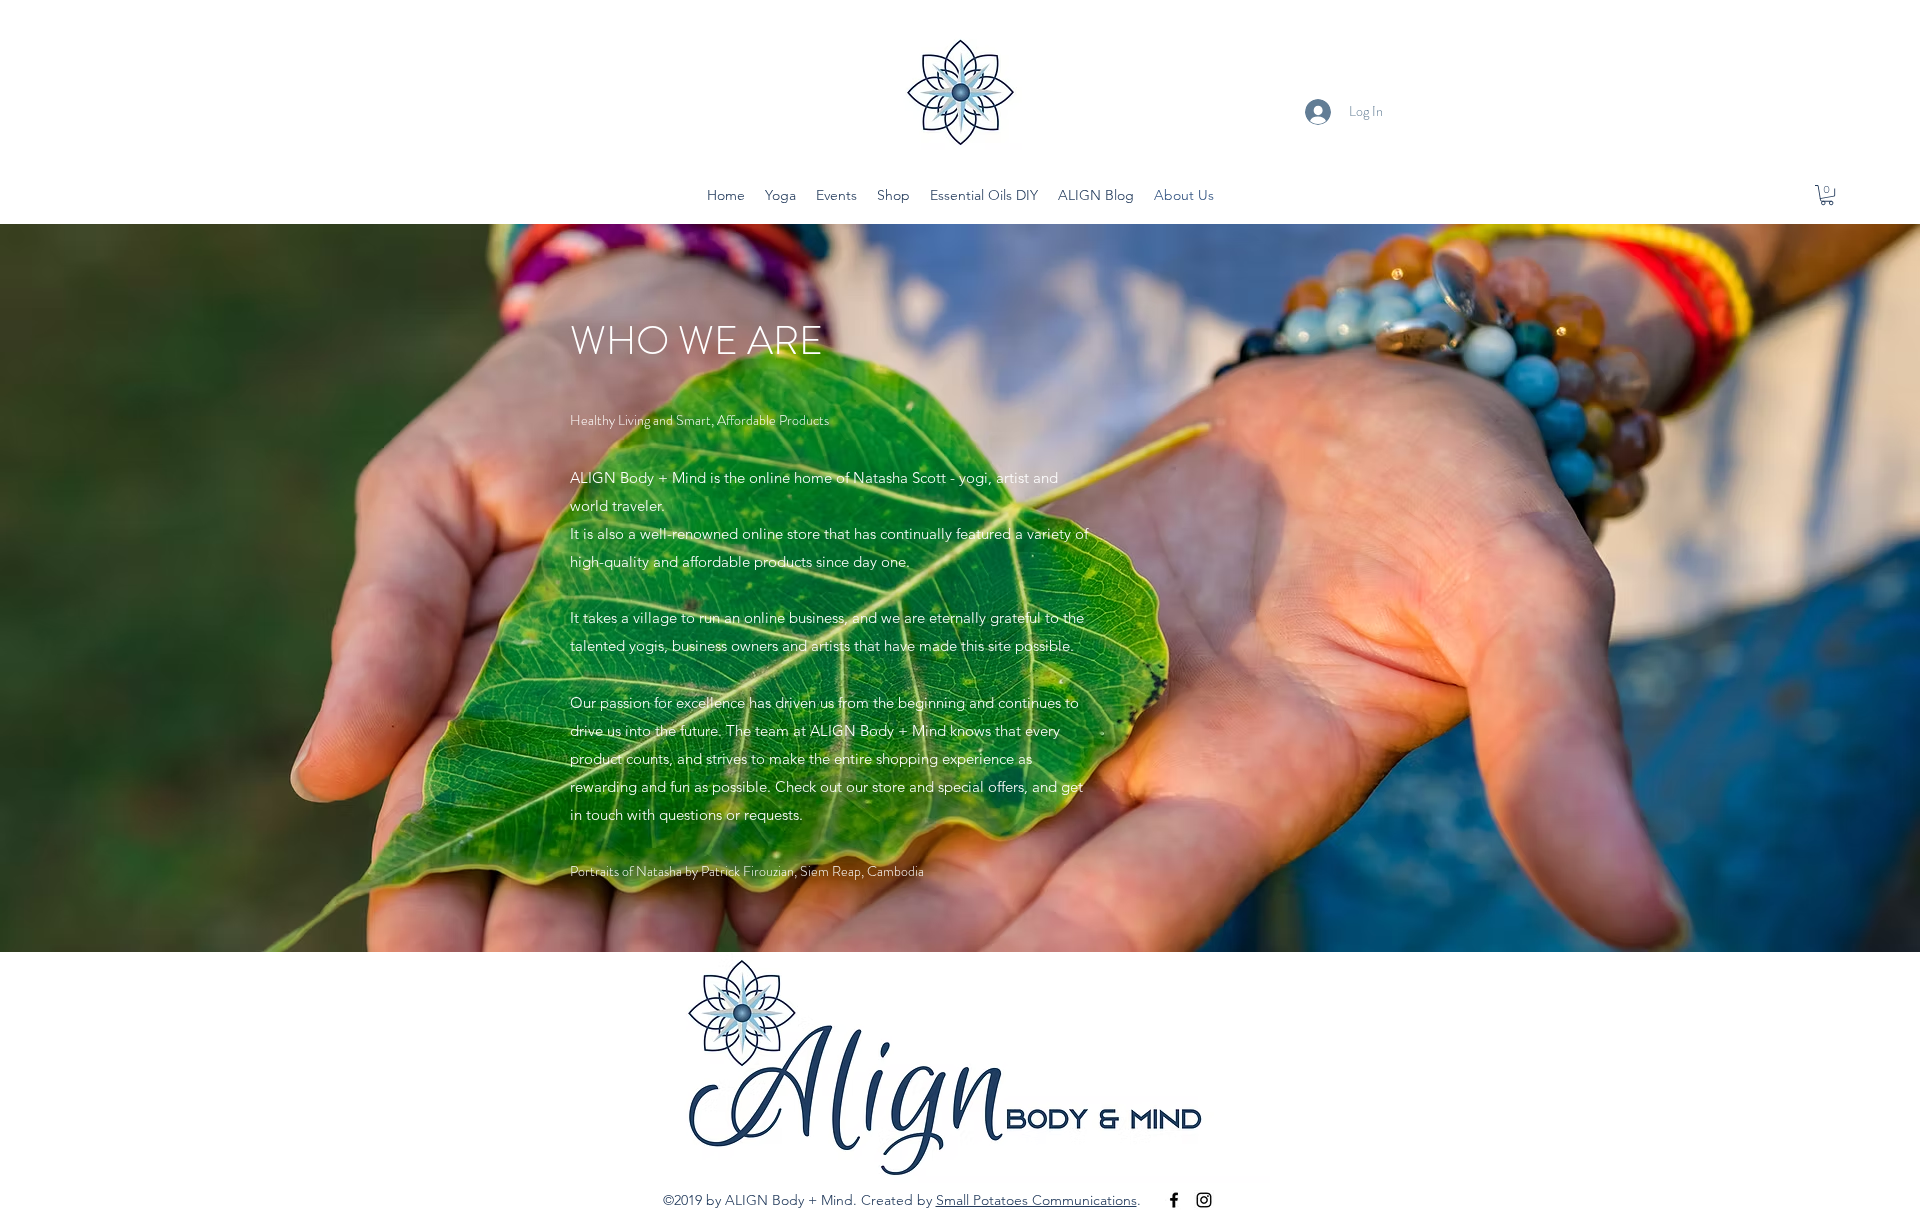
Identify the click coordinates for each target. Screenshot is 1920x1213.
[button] (1827, 195)
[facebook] (1174, 1200)
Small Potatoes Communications (1036, 1200)
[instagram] (1204, 1200)
